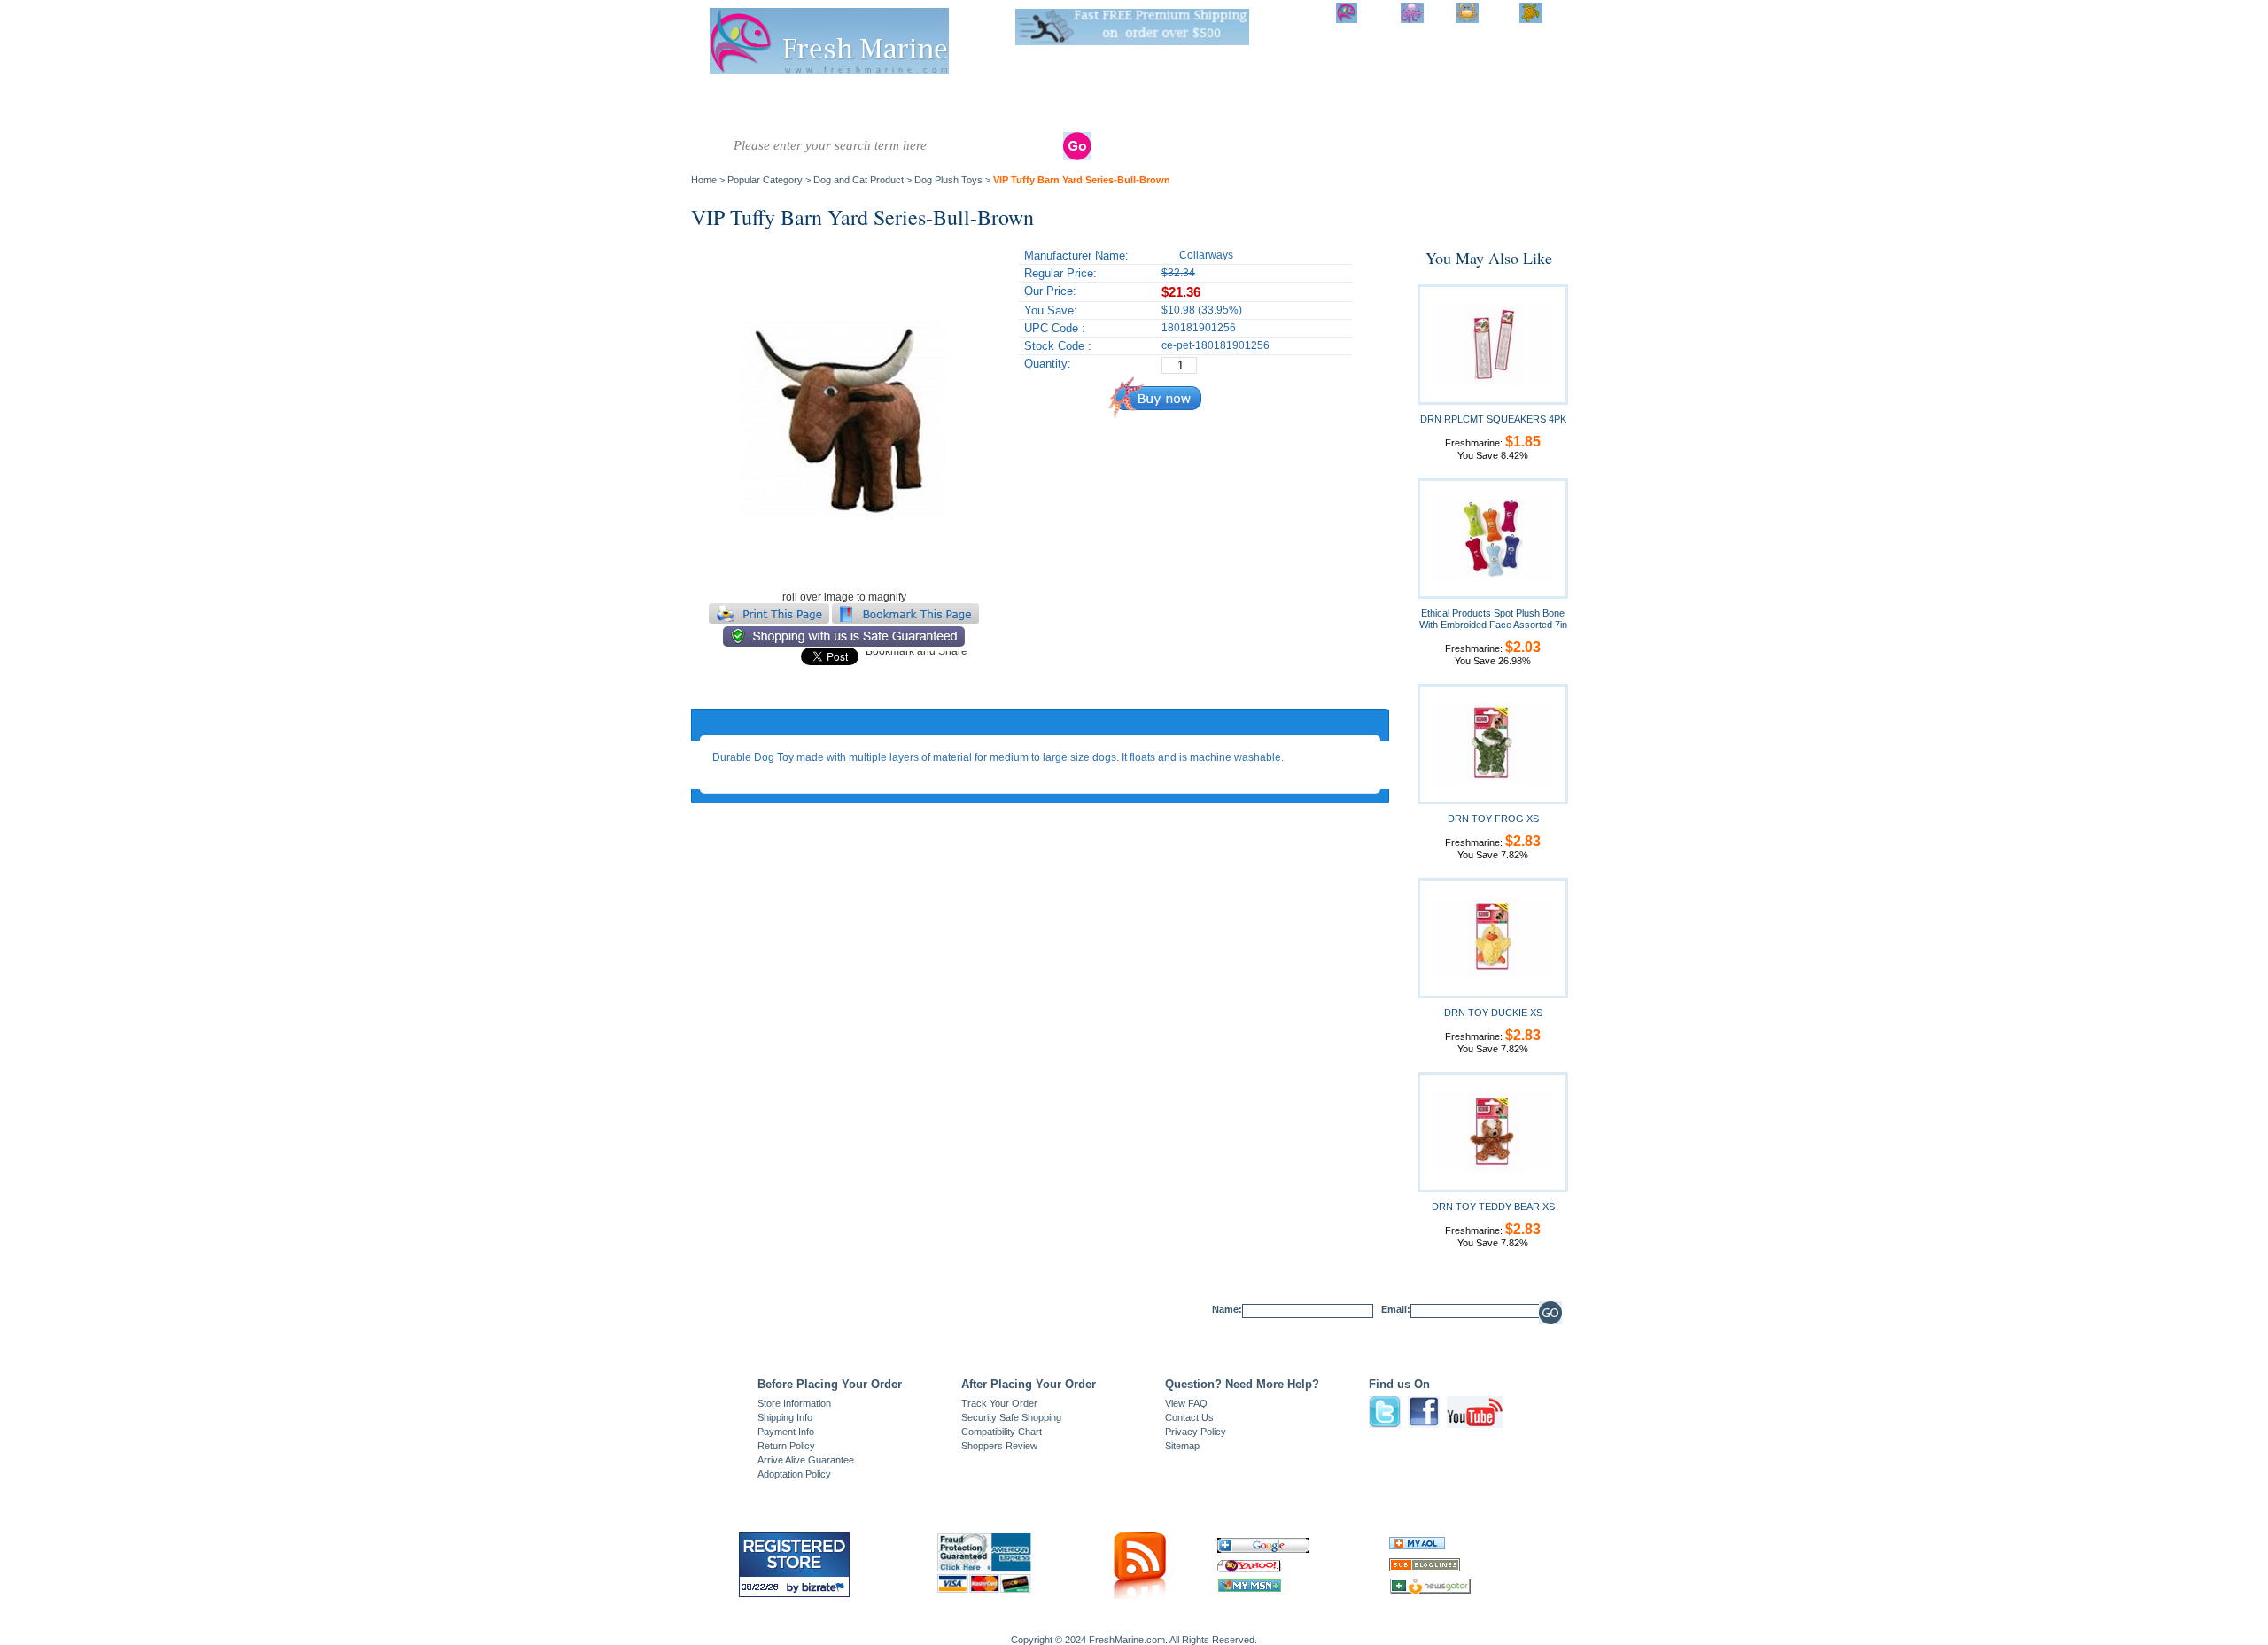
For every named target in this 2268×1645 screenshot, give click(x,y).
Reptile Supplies (1154, 104)
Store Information (794, 1403)
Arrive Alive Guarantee (806, 1460)
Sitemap (1182, 1446)
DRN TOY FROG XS (1493, 819)
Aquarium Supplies (1221, 104)
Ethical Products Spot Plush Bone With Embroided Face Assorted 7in (1493, 619)
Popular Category (765, 180)
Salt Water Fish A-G (726, 104)
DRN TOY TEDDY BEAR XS (1493, 1207)
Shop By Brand (1489, 104)
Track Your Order (999, 1403)
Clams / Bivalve (1014, 97)
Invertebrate (872, 97)
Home (704, 180)
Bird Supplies (1287, 104)
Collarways (1206, 255)
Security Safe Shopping (1011, 1417)
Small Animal (1347, 104)
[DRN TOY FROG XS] (1493, 743)
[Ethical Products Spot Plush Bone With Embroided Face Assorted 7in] (1493, 538)
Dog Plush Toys (948, 180)
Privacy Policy (1196, 1432)
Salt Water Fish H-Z (796, 104)
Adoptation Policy (794, 1474)
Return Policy (786, 1446)
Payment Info (786, 1432)
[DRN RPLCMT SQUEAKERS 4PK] (1493, 344)
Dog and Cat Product (1417, 104)
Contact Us (1189, 1417)
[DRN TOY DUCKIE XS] (1493, 937)
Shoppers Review (999, 1446)
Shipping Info (785, 1417)
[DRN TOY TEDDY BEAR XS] (1493, 1131)
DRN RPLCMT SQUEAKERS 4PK (1493, 419)
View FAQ (1186, 1403)
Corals (939, 97)
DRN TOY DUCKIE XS (1493, 1013)
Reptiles (1095, 97)
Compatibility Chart (1002, 1432)
